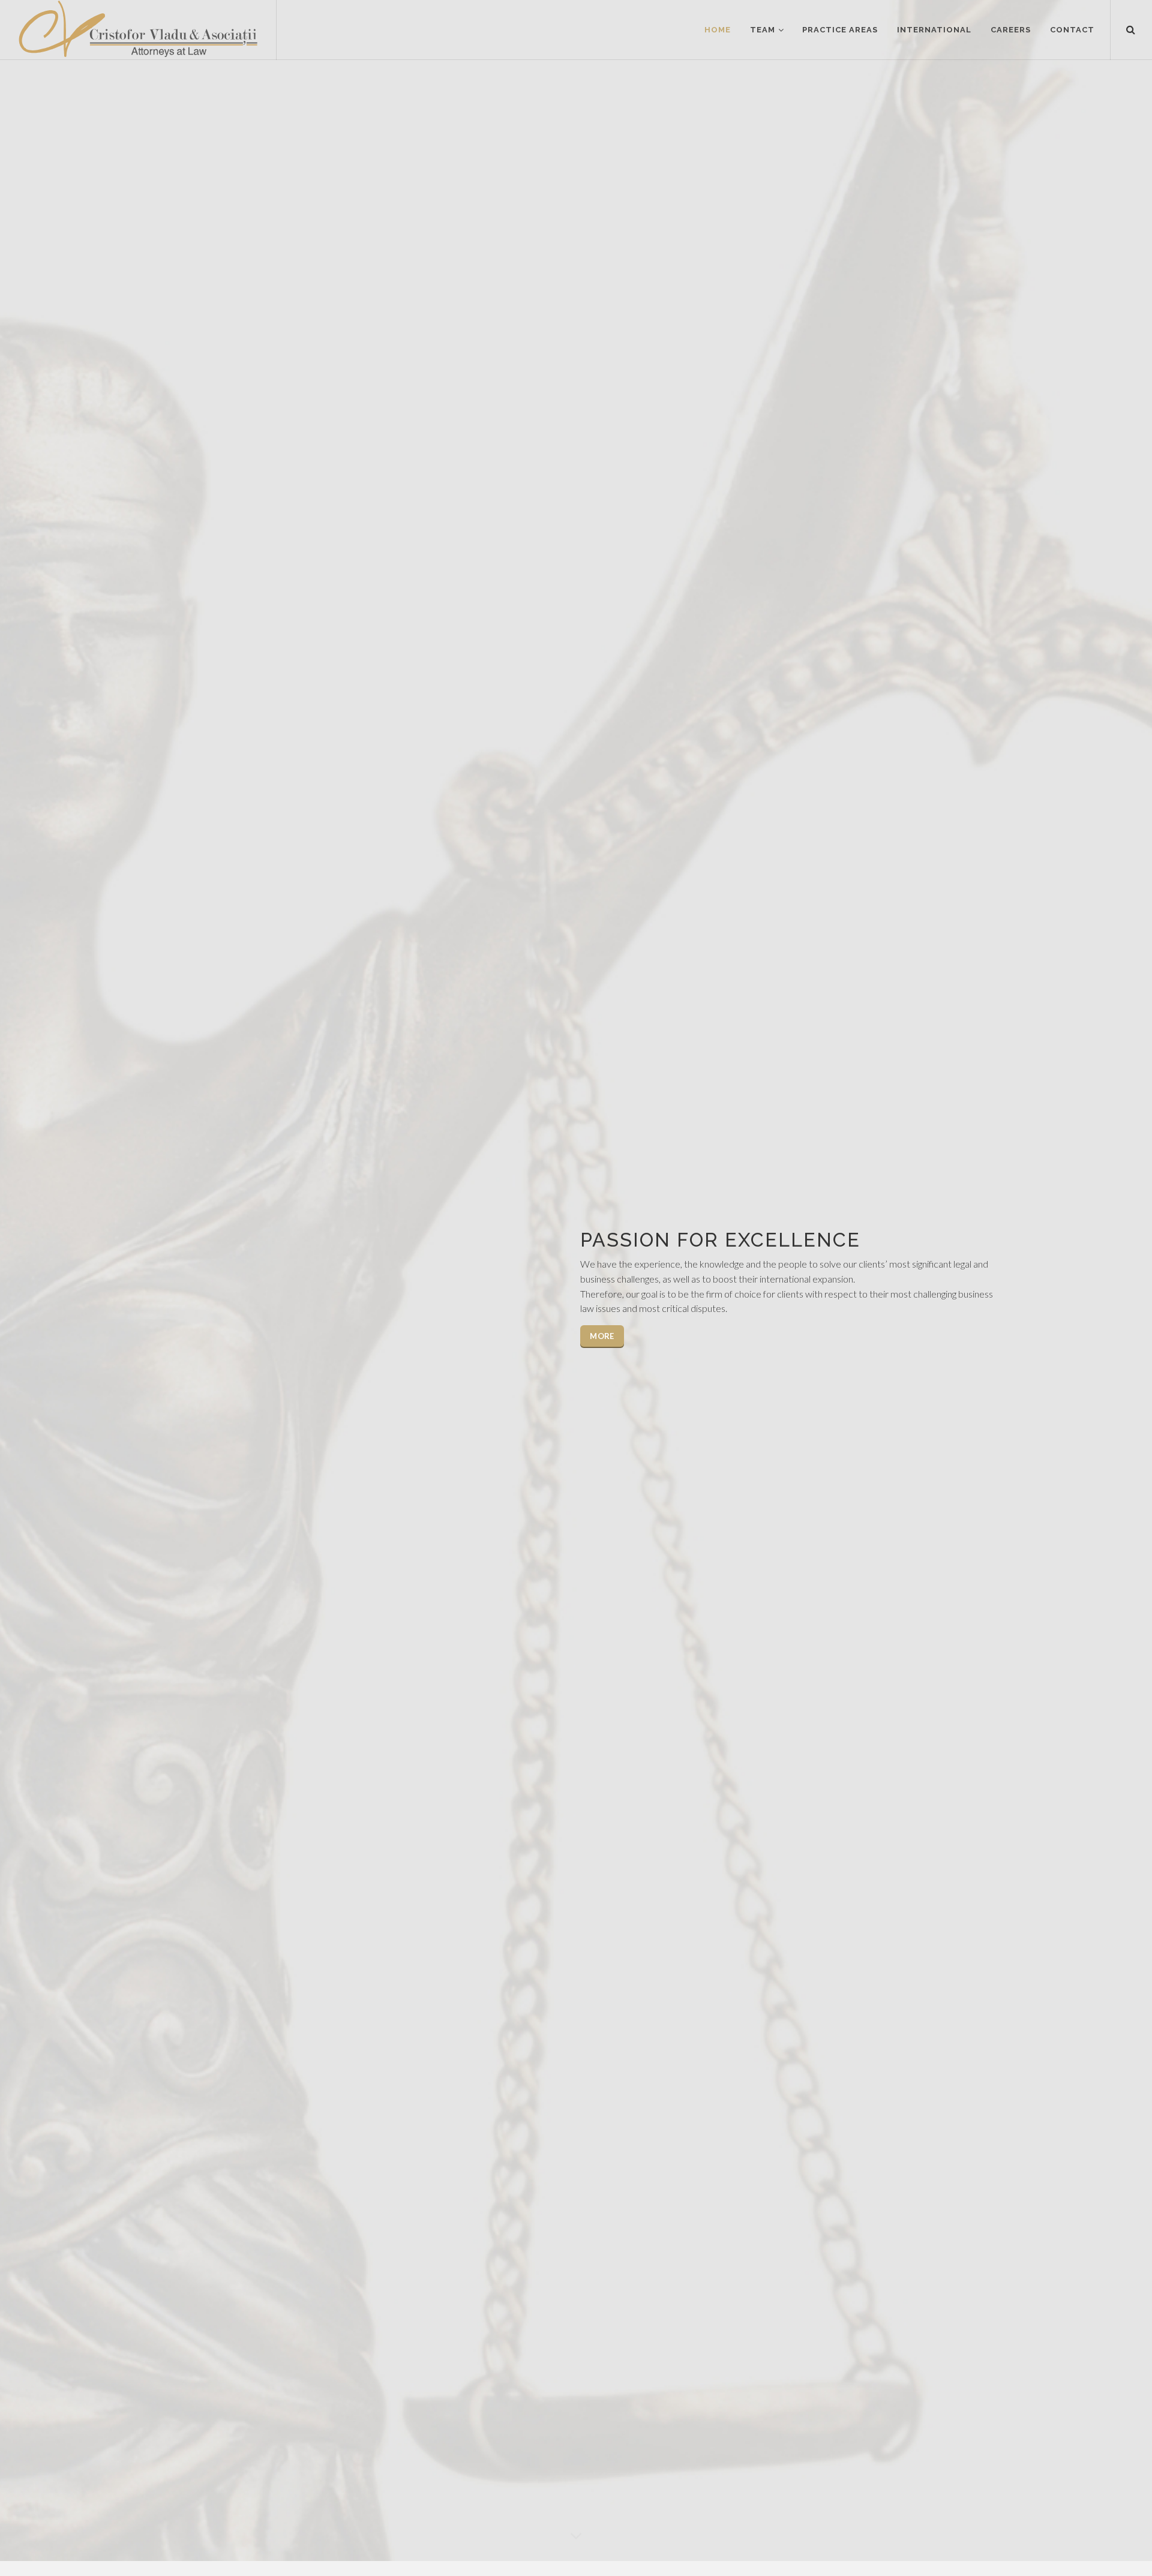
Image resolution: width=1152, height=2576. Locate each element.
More (602, 1336)
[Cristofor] (138, 30)
